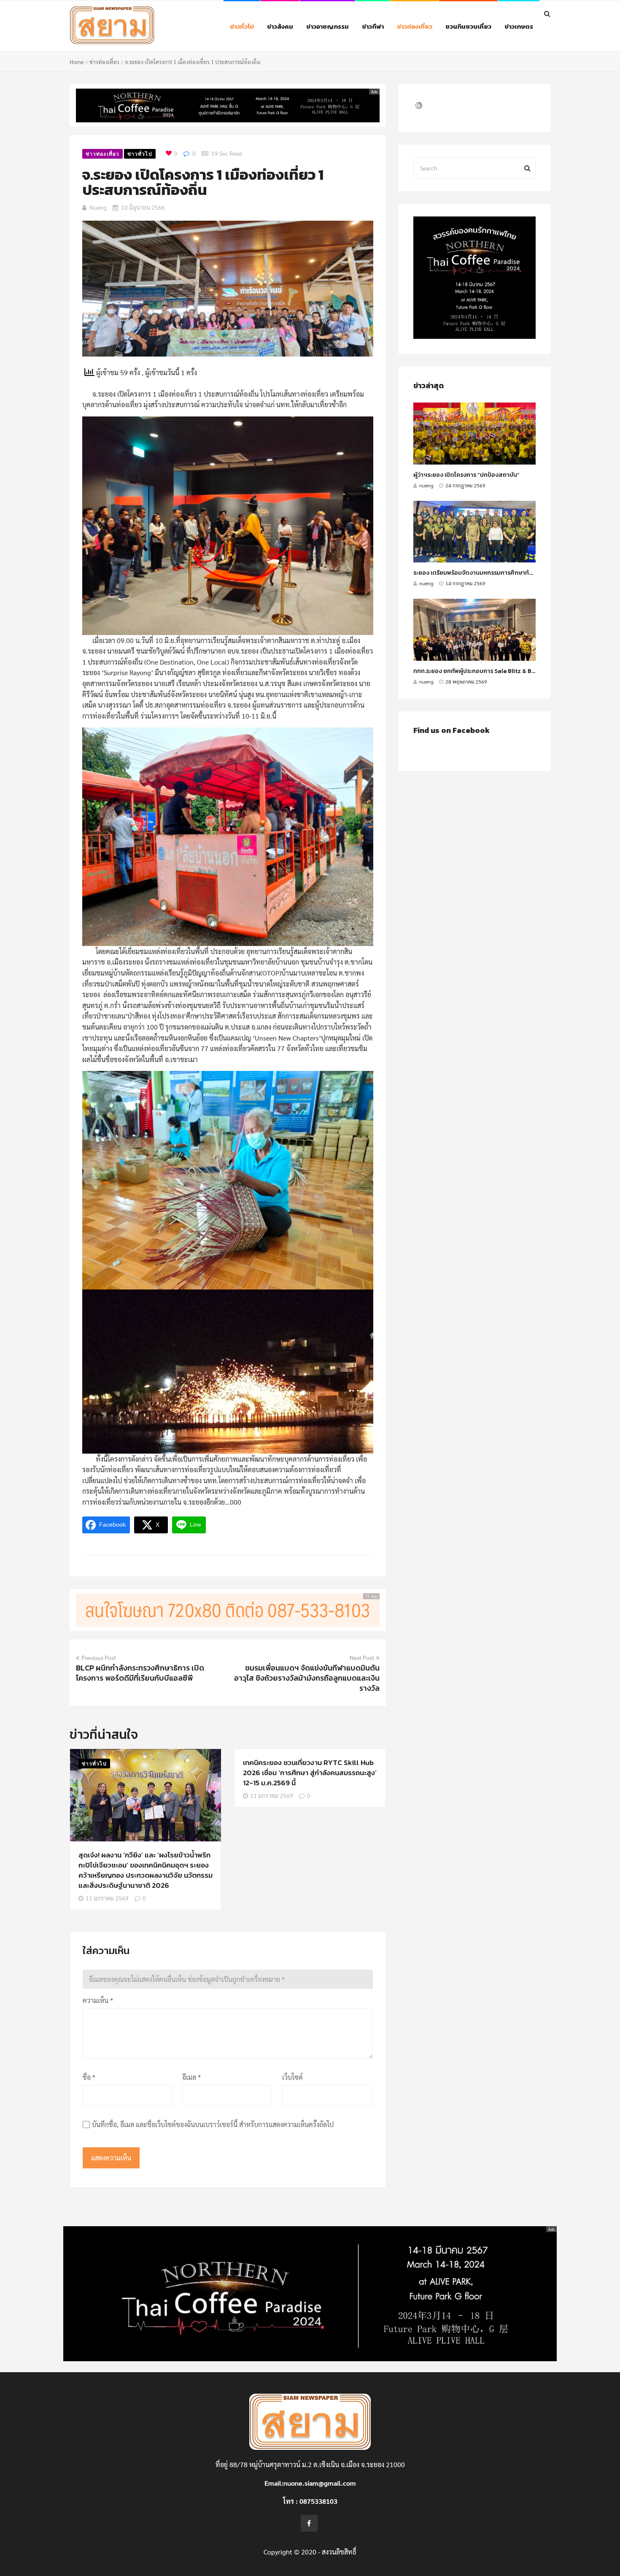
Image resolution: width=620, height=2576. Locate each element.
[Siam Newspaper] (131, 27)
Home (77, 62)
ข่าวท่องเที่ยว (415, 26)
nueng (98, 207)
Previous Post (99, 1657)
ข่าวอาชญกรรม (328, 26)
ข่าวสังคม (280, 26)
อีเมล (191, 2077)
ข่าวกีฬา (373, 26)
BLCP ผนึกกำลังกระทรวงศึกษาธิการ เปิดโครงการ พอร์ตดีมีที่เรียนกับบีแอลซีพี (140, 1673)
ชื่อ (89, 2077)
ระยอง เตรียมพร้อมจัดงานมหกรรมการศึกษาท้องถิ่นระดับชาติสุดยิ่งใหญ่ (504, 573)
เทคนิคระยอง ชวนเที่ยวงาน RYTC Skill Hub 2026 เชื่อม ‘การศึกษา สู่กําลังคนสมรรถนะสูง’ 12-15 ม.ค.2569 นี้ (310, 1773)
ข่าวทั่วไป (242, 26)
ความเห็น (98, 2000)
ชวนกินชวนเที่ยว (468, 26)
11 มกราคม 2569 (107, 1898)
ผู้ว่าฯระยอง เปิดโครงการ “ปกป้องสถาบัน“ (466, 475)
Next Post (362, 1657)
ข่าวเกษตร (519, 26)
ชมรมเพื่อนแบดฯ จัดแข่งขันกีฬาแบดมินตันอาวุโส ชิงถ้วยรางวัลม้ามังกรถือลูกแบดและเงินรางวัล (307, 1678)
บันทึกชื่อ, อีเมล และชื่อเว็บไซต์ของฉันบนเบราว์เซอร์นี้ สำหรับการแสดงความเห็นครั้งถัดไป (213, 2124)
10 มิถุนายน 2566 (143, 207)
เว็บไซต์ (292, 2077)
